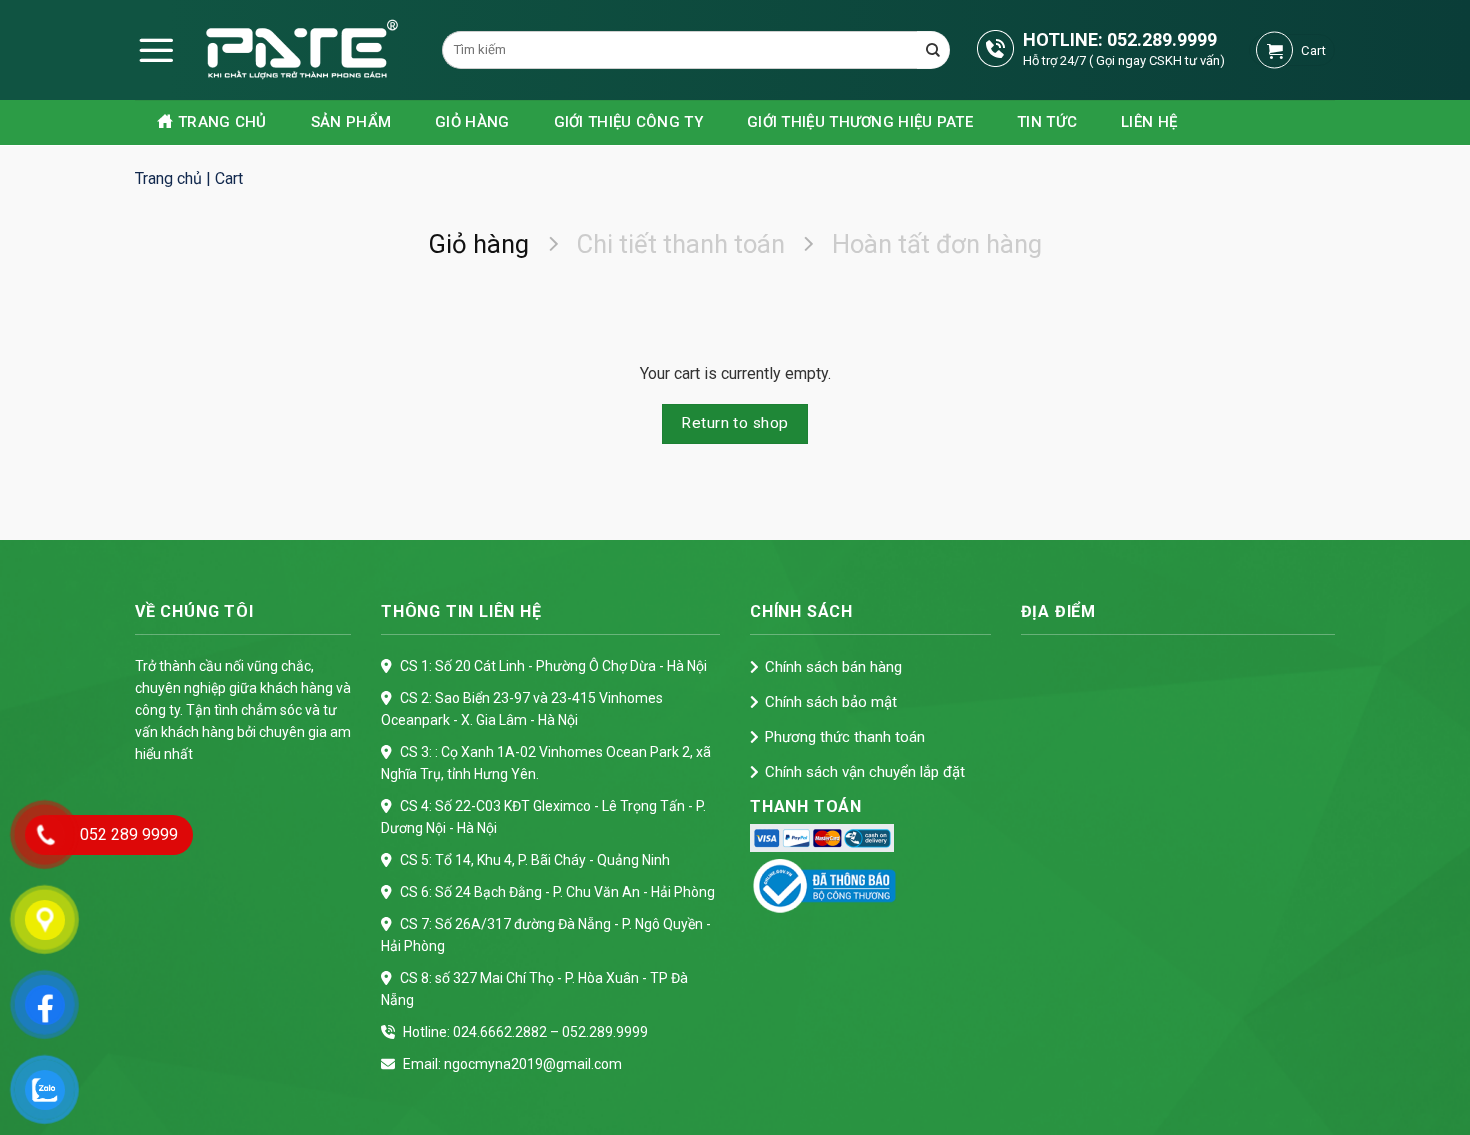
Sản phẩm (351, 122)
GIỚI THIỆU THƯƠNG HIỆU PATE (860, 122)
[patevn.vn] (270, 50)
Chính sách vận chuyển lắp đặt (865, 772)
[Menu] (156, 50)
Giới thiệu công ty (628, 122)
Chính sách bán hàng (833, 667)
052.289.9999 (1162, 39)
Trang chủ (222, 122)
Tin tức (1047, 122)
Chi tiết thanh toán (681, 244)
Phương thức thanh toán (845, 737)
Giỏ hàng (472, 122)
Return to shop (735, 423)
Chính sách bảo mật (831, 702)
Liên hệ (1149, 122)
